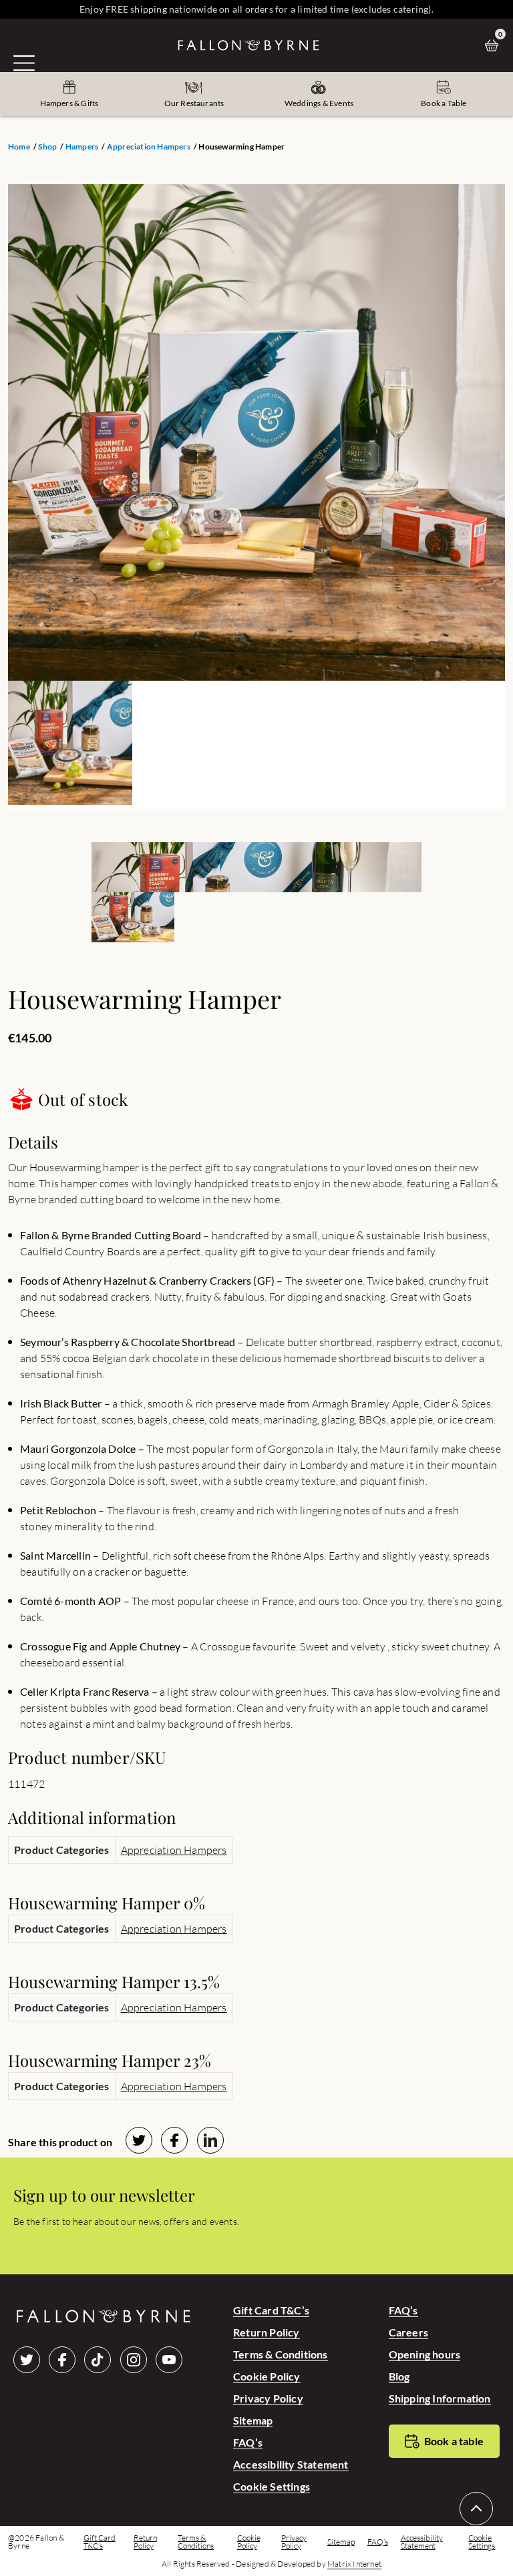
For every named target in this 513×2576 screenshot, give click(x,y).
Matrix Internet (354, 2564)
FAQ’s (248, 2442)
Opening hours (425, 2354)
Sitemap (253, 2420)
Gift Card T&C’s (271, 2310)
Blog (399, 2376)
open (24, 63)
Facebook (62, 2360)
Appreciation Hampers (149, 147)
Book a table (454, 2441)
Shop (47, 147)
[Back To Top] (476, 2509)
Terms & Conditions (281, 2354)
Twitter (27, 2360)
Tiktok (98, 2360)
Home (19, 147)
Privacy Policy (268, 2398)
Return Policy (267, 2332)
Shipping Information (440, 2398)
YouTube (169, 2360)
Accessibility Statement (291, 2464)
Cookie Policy (267, 2376)
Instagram (134, 2360)
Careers (408, 2332)
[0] (495, 45)
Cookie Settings (272, 2486)
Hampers (82, 147)
